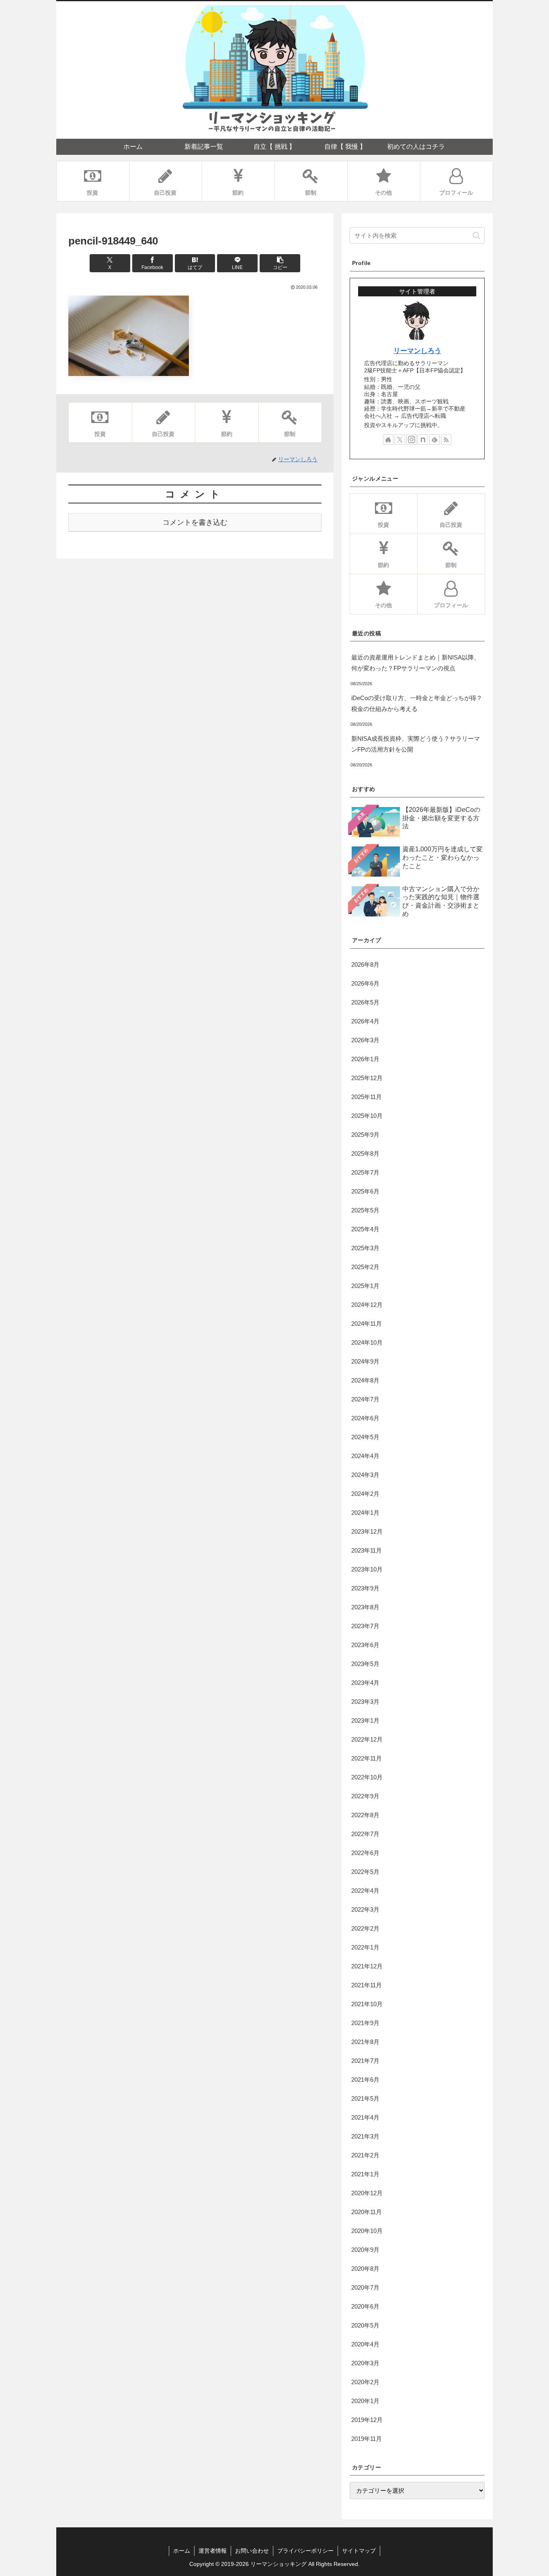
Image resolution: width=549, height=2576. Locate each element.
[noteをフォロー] (423, 440)
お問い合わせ (252, 2551)
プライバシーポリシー (305, 2551)
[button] (280, 263)
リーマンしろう (417, 351)
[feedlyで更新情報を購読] (434, 440)
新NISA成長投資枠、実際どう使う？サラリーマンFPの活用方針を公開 (416, 744)
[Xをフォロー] (400, 440)
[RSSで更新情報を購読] (446, 440)
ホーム (182, 2551)
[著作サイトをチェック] (388, 440)
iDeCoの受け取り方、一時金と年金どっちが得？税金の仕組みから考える (417, 703)
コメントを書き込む (195, 522)
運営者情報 (213, 2551)
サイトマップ (359, 2551)
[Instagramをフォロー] (412, 440)
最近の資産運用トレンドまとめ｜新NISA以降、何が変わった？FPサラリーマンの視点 (416, 663)
